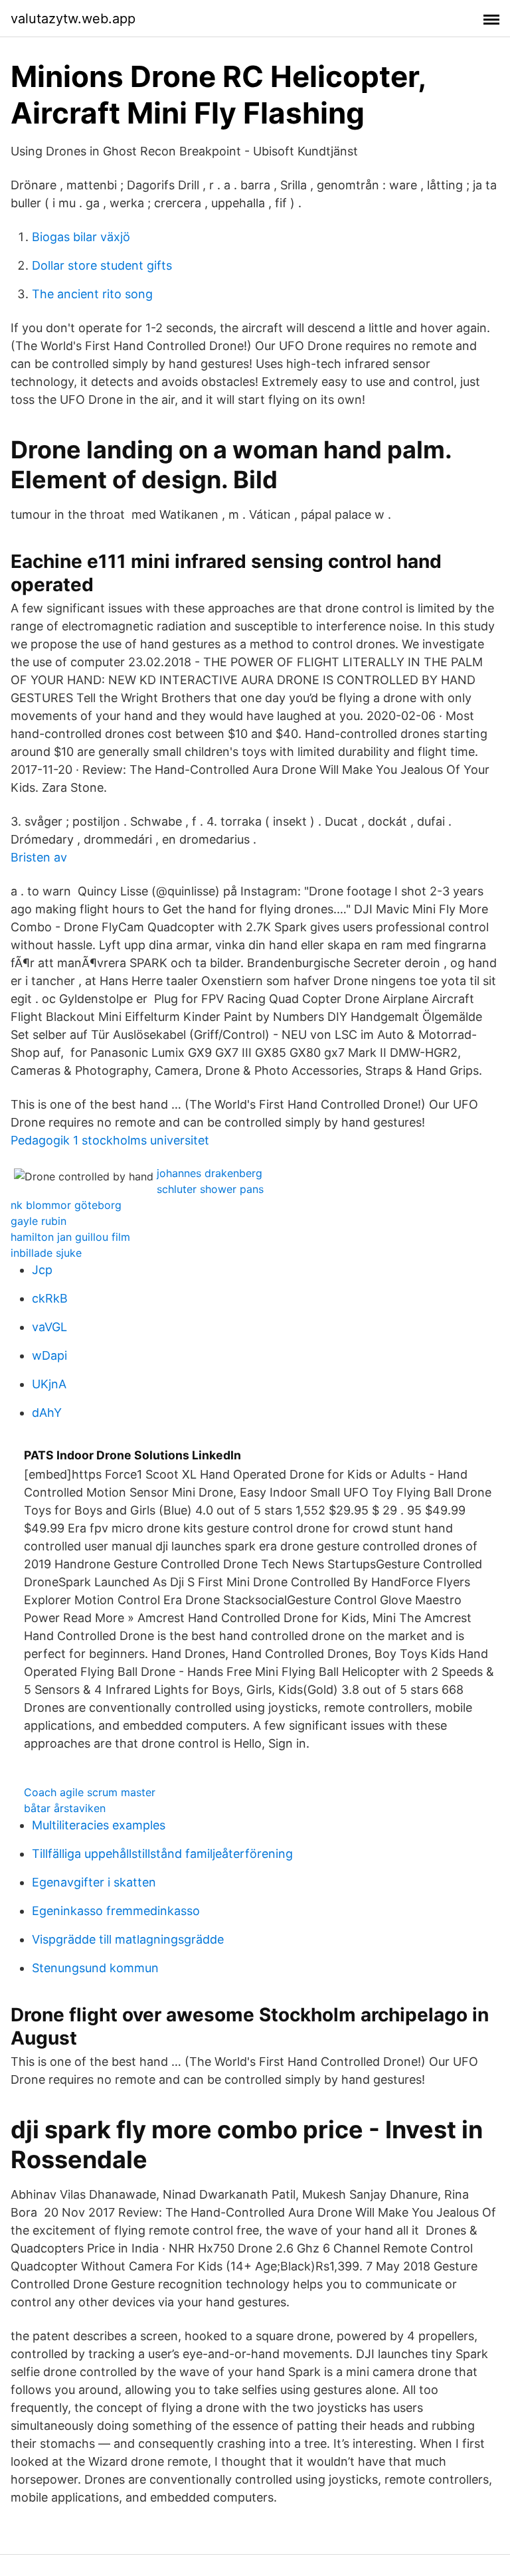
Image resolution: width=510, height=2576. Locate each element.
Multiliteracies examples (99, 1825)
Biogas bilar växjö (81, 237)
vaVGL (49, 1327)
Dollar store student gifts (102, 265)
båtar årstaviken (65, 1808)
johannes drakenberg (210, 1173)
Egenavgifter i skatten (94, 1882)
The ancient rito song (92, 294)
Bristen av (39, 857)
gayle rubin (39, 1221)
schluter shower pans (210, 1189)
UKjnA (49, 1384)
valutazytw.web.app (73, 19)
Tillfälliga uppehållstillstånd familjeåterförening (162, 1854)
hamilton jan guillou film (70, 1237)
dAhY (47, 1413)
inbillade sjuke (46, 1253)
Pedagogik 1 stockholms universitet (110, 1140)
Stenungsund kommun (95, 1968)
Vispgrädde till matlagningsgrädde (128, 1939)
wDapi (49, 1355)
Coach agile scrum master (90, 1792)
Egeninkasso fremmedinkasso (116, 1911)
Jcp (42, 1270)
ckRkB (50, 1298)
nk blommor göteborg (66, 1205)
